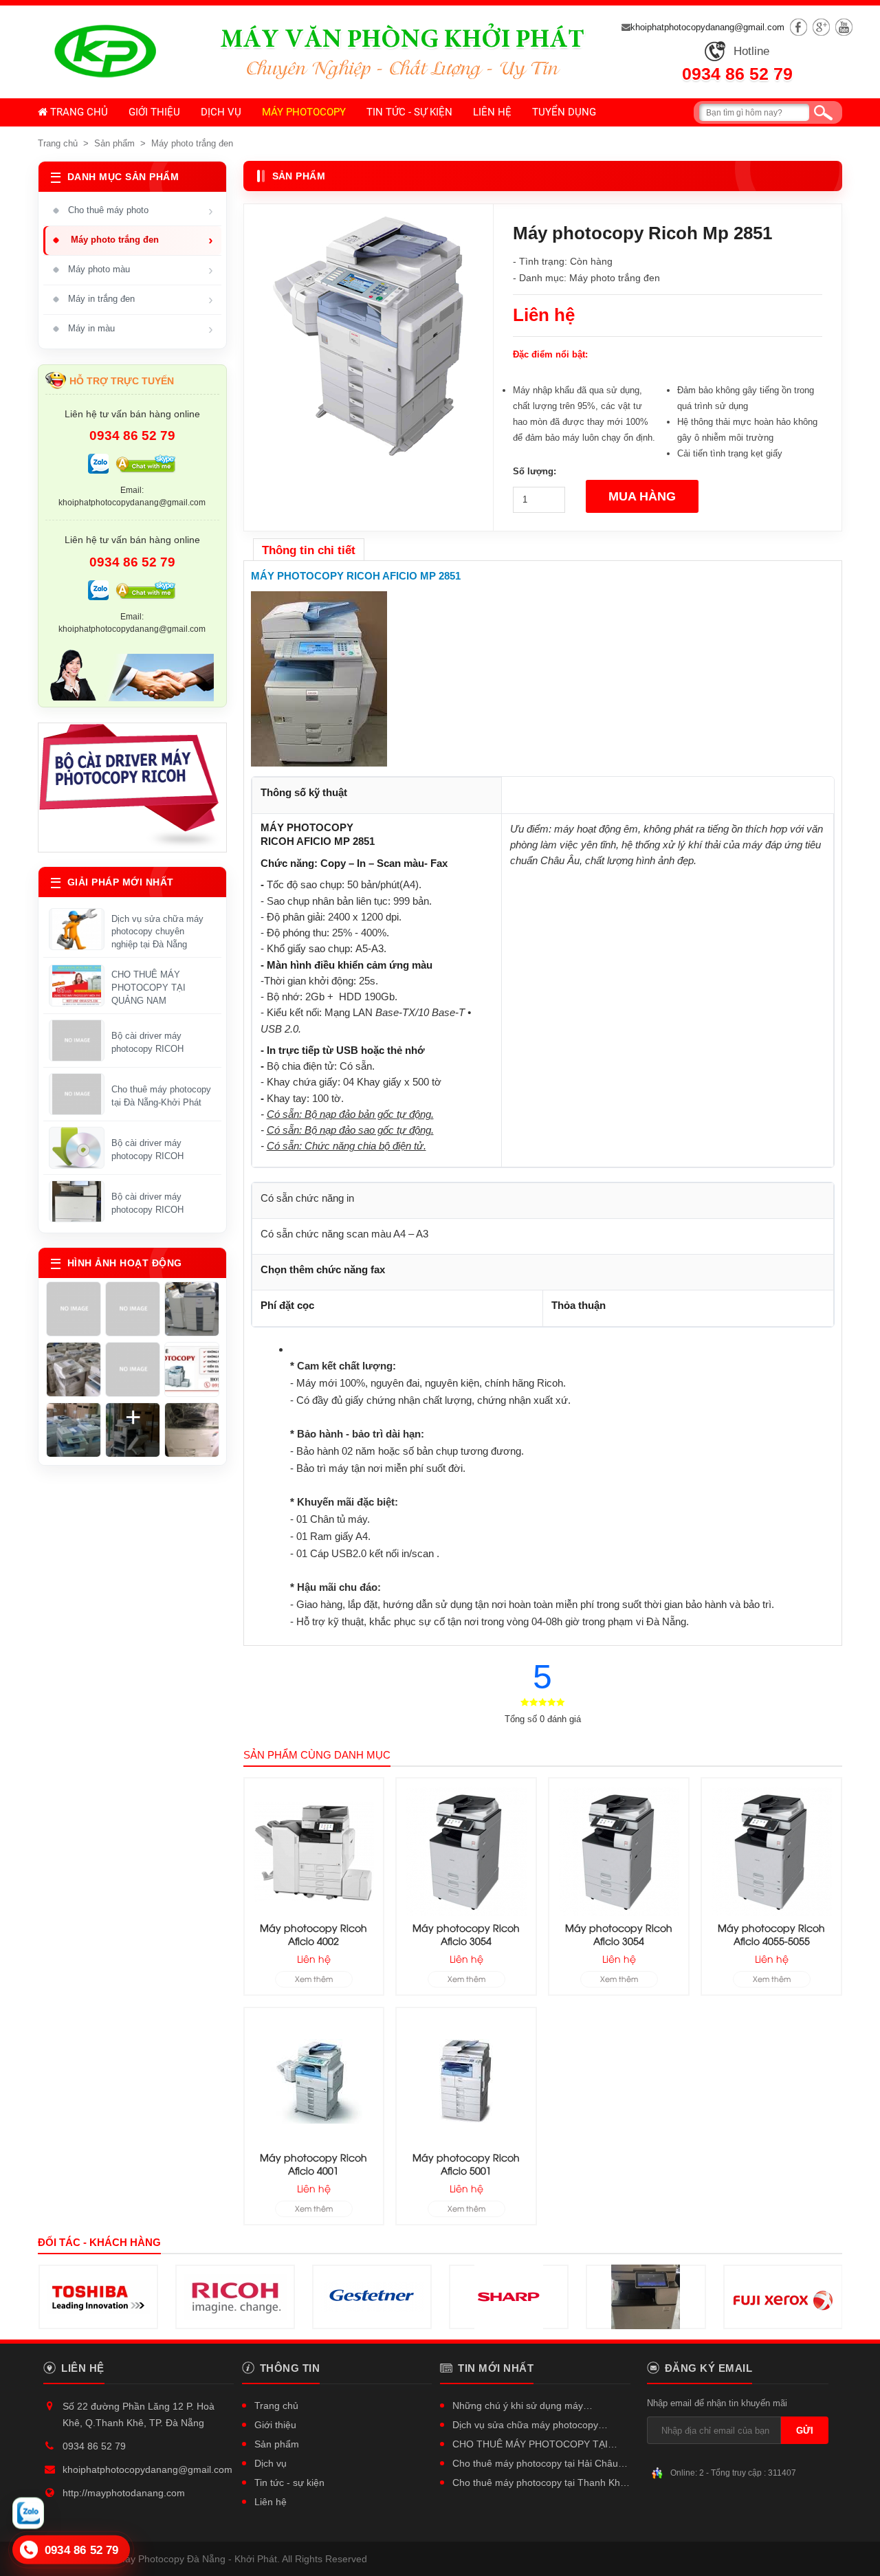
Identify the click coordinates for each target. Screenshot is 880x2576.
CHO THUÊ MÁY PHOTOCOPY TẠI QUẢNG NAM (148, 988)
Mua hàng (642, 496)
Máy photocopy (304, 112)
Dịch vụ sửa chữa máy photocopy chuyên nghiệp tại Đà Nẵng (157, 932)
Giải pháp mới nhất (121, 882)
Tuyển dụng (564, 112)
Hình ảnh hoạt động (125, 1263)
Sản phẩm (114, 143)
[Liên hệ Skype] (146, 465)
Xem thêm (314, 1978)
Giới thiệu (154, 112)
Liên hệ (492, 112)
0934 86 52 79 (737, 74)
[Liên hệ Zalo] (98, 465)
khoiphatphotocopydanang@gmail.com (707, 27)
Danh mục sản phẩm (123, 177)
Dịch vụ (221, 112)
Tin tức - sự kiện (409, 112)
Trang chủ (78, 112)
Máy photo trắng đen (192, 143)
